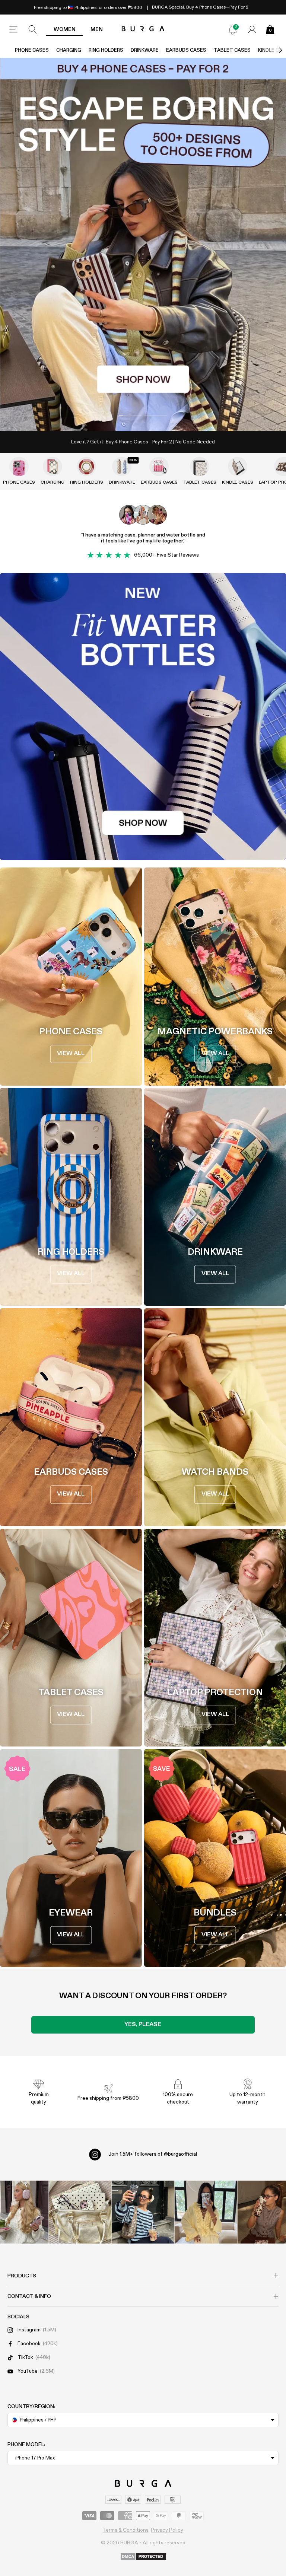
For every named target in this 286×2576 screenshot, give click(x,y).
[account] (252, 29)
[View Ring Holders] (86, 467)
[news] (233, 29)
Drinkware (145, 50)
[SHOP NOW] (143, 244)
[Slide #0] (130, 416)
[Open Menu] (13, 29)
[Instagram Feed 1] (143, 2212)
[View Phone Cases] (19, 467)
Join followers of (153, 2154)
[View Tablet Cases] (200, 467)
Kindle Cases (238, 483)
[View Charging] (53, 467)
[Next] (273, 50)
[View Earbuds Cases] (159, 467)
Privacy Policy (167, 2530)
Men (97, 29)
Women (65, 29)
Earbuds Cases (186, 50)
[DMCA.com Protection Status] (143, 2557)
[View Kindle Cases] (238, 467)
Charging (69, 50)
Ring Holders (106, 50)
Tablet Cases (232, 50)
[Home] (143, 29)
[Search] (33, 29)
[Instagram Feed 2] (206, 2212)
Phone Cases (32, 50)
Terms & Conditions (126, 2530)
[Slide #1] (156, 416)
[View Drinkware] (122, 467)
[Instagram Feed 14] (80, 2212)
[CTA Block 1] (143, 717)
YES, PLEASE (143, 2025)
